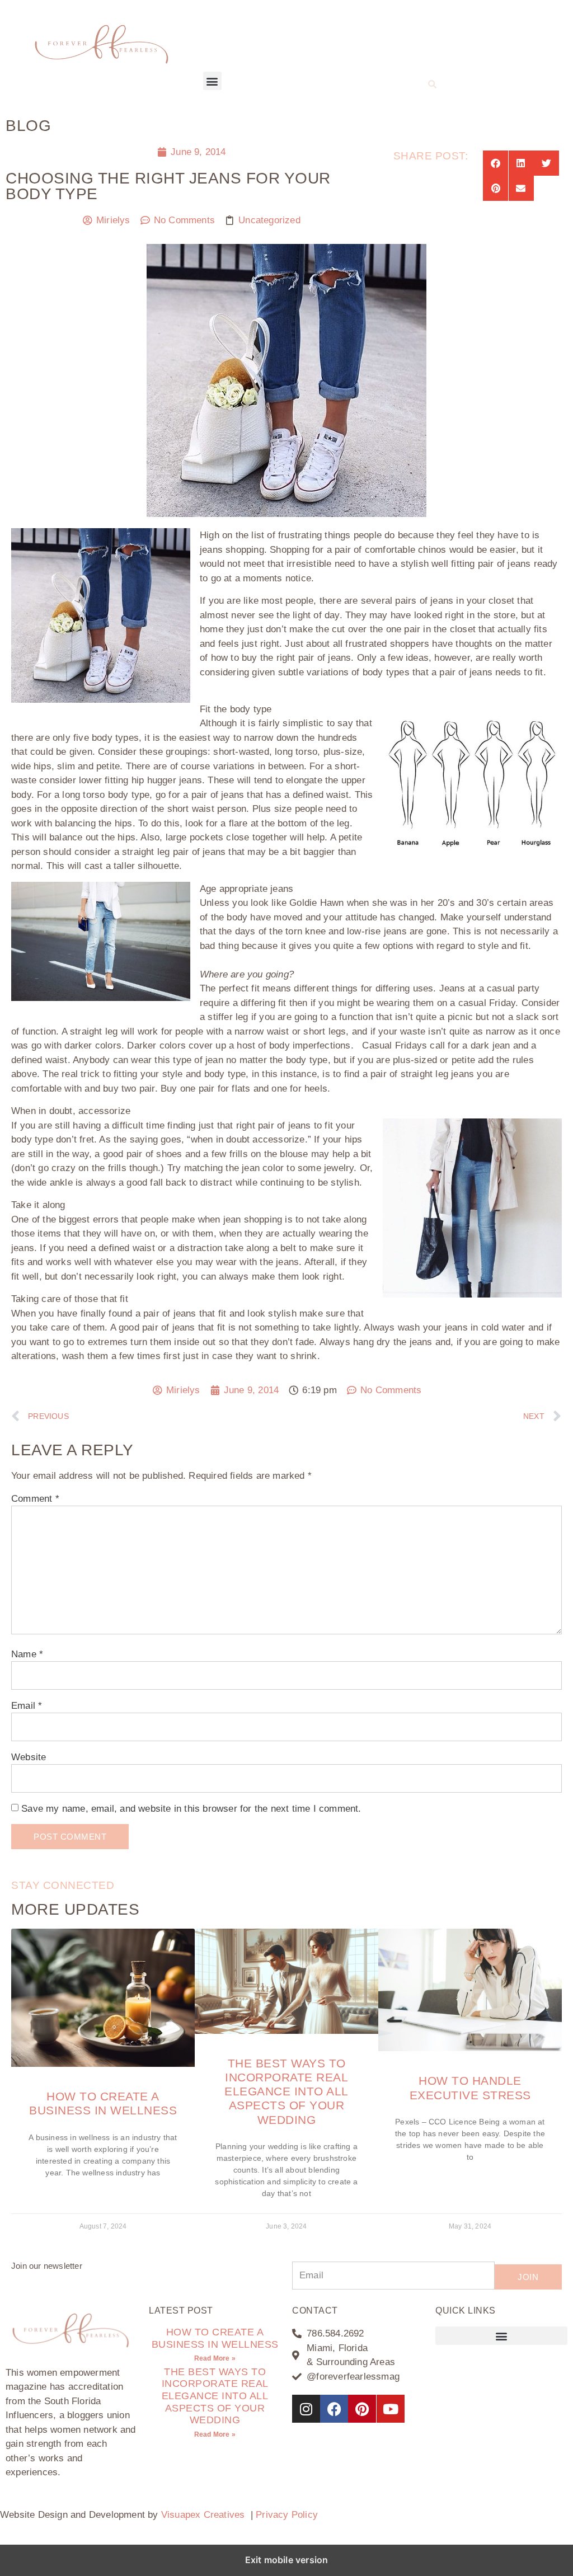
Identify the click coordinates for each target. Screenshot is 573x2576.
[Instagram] (306, 2409)
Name (27, 1654)
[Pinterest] (362, 2409)
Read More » (215, 2358)
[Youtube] (391, 2409)
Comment (35, 1499)
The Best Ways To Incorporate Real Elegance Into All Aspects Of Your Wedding (286, 2091)
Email (27, 1706)
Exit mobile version (287, 2560)
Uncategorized (269, 220)
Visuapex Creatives (203, 2515)
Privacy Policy (287, 2515)
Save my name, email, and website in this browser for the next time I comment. (191, 1809)
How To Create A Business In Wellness (215, 2338)
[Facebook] (334, 2409)
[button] (212, 81)
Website (29, 1757)
